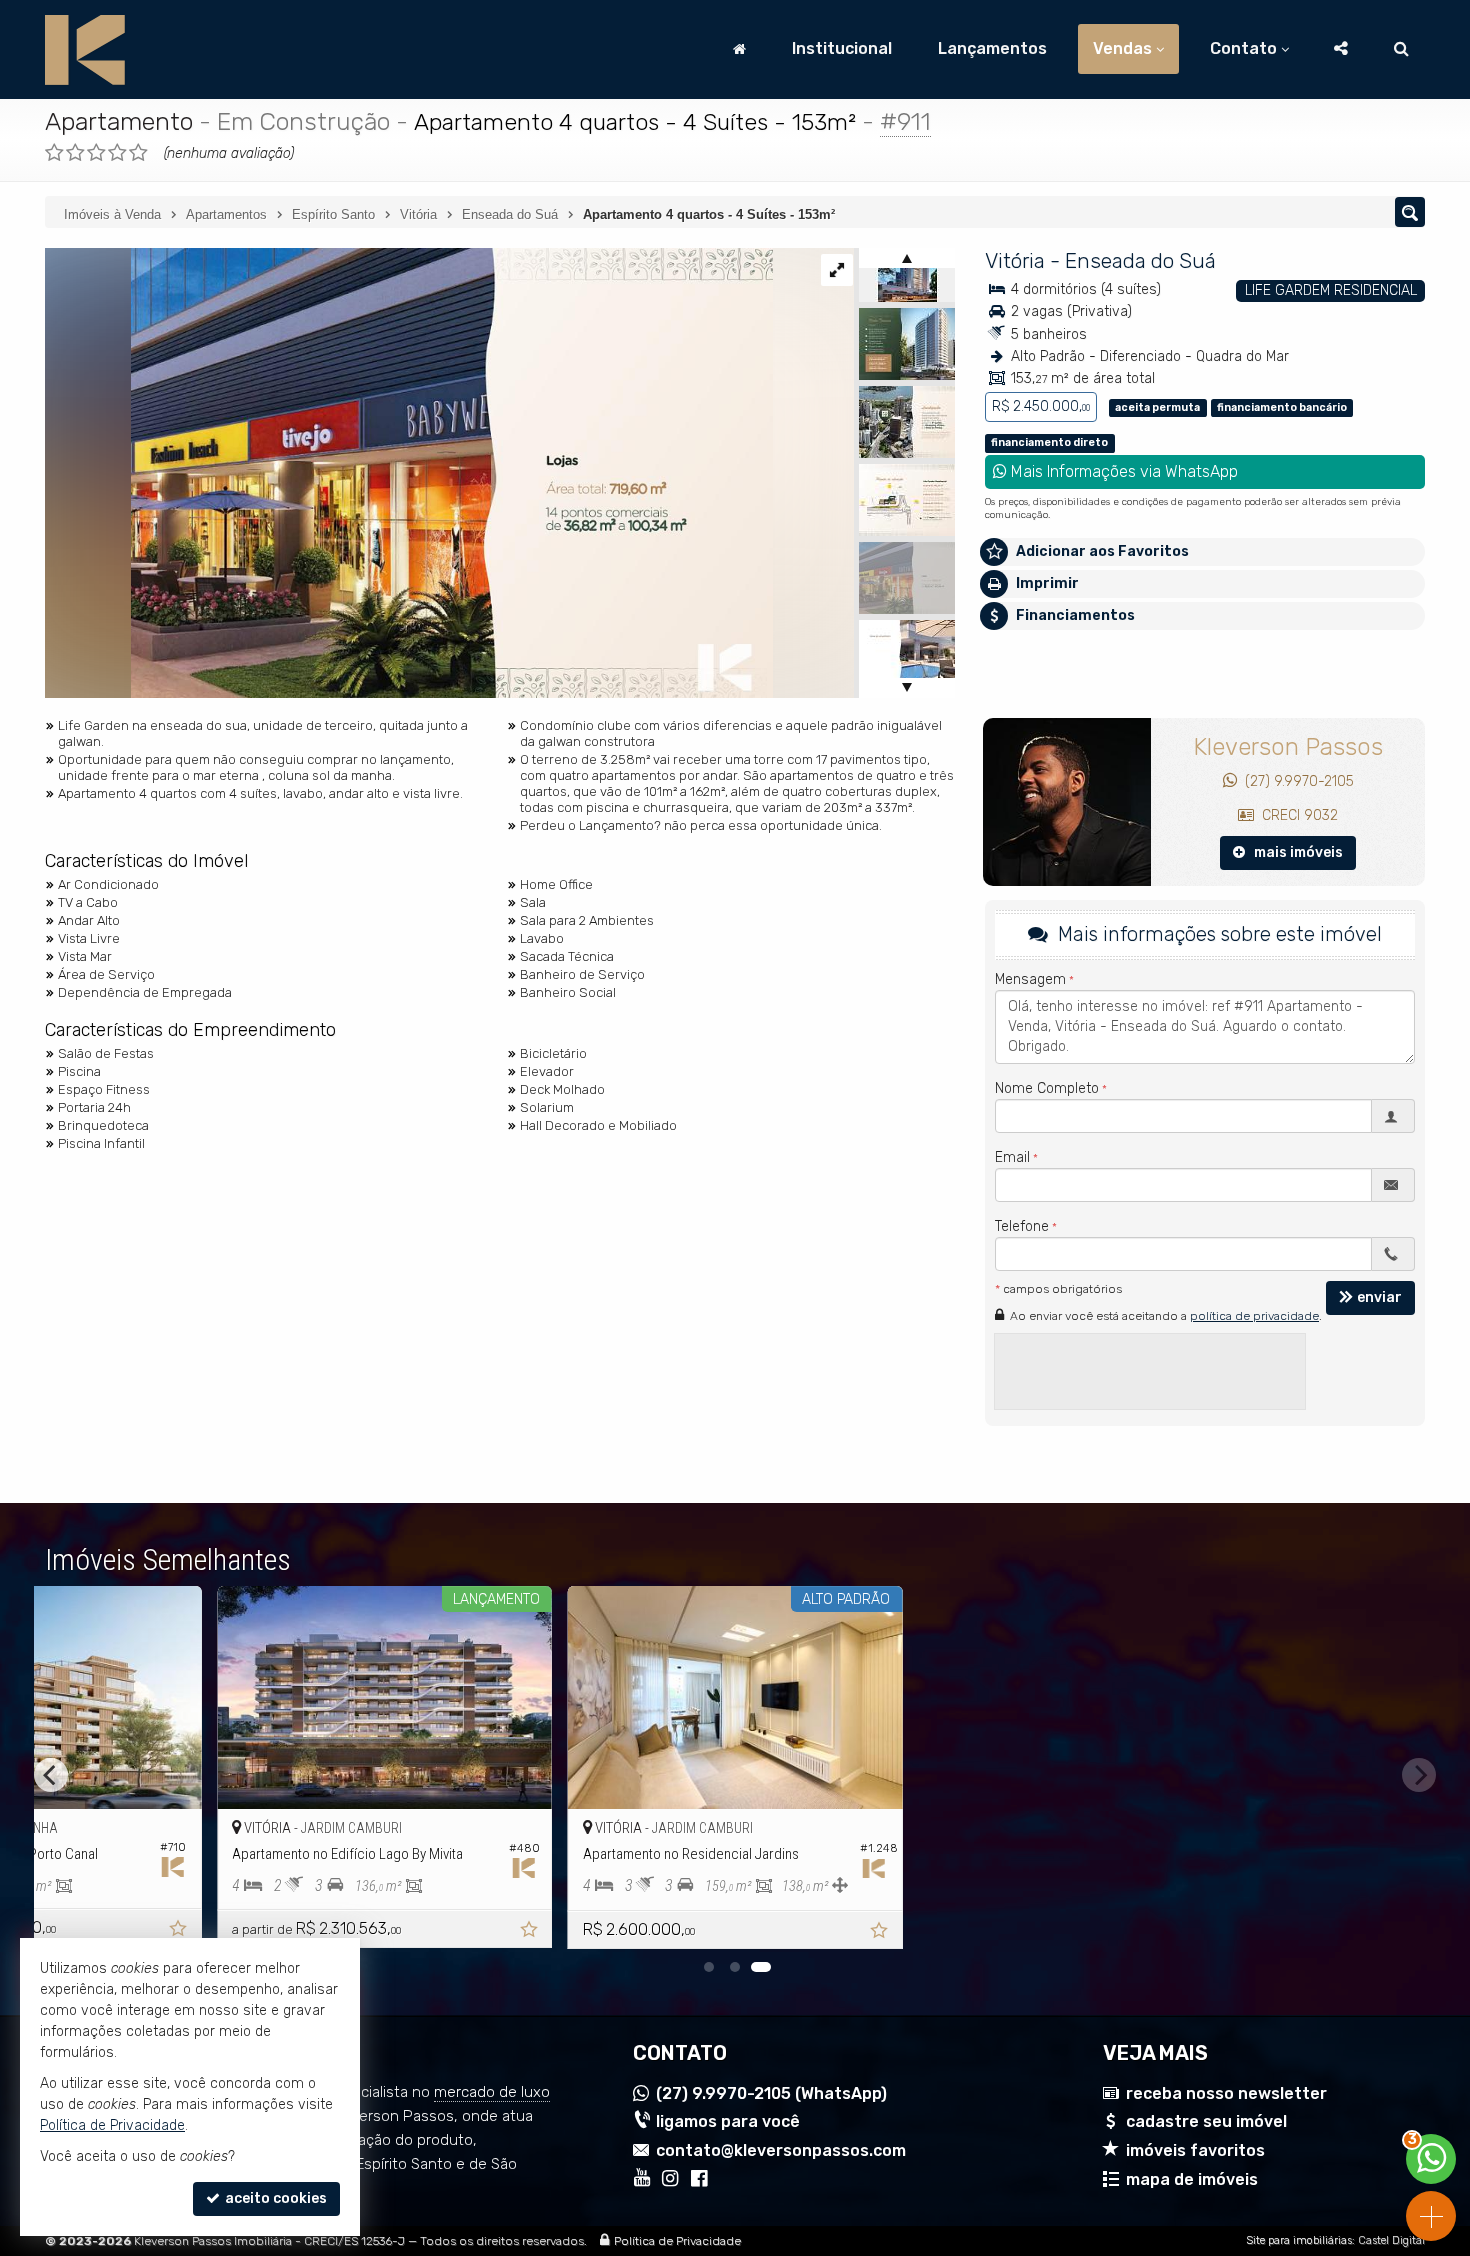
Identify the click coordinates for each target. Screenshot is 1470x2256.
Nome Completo (1047, 1088)
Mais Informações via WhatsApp (1122, 471)
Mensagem (1030, 979)
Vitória (1015, 260)
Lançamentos (992, 48)
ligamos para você (728, 2121)
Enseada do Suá (1140, 260)
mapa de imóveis (1192, 2179)
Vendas (1122, 48)
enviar (1379, 1297)
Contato (1243, 48)
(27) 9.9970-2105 (1295, 781)
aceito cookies (274, 2198)
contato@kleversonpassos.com (781, 2150)
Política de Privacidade (677, 2241)
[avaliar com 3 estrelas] (96, 153)
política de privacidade (1254, 1316)
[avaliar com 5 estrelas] (138, 153)
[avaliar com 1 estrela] (54, 153)
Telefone (1022, 1226)
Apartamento (119, 121)
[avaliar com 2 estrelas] (75, 153)
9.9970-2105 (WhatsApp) (771, 2093)
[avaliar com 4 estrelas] (117, 153)
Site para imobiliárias (1299, 2240)
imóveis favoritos (1195, 2150)
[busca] (1401, 49)
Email (1012, 1157)
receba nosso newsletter (1226, 2093)
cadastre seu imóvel (1206, 2121)
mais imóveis (1294, 852)
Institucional (842, 48)
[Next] (1419, 1775)
